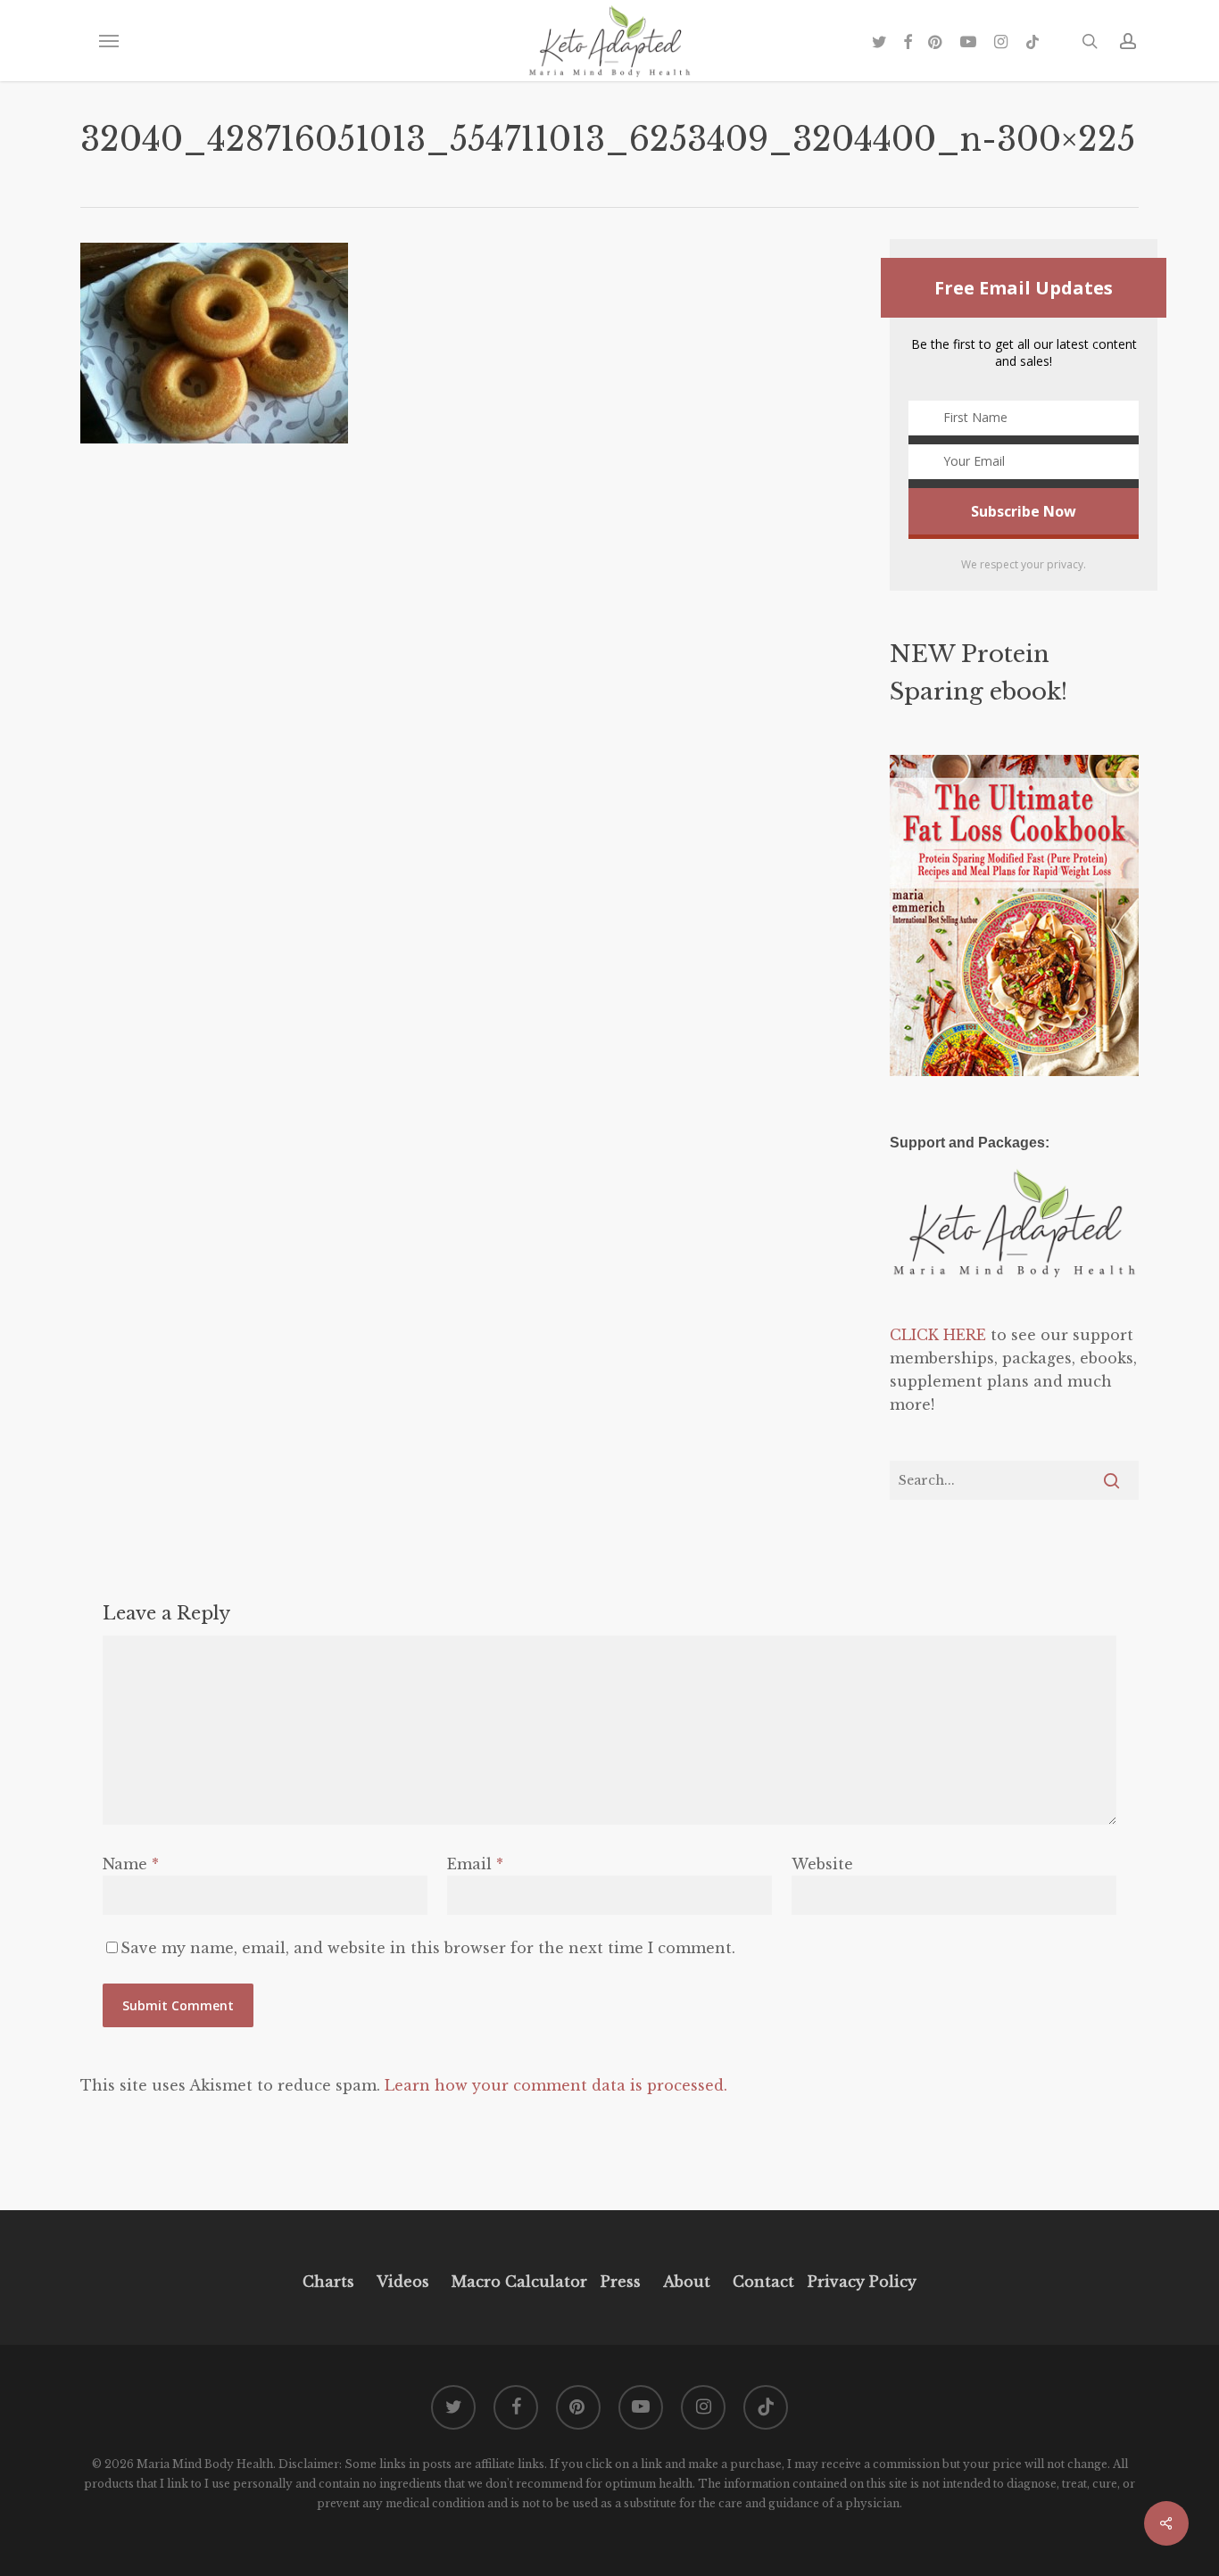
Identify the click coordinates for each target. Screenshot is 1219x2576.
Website (822, 1864)
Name (131, 1864)
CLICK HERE (938, 1335)
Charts (328, 2282)
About (687, 2282)
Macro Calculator (519, 2282)
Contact (763, 2282)
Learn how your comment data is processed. (556, 2085)
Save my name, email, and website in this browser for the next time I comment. (428, 1948)
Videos (403, 2282)
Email (475, 1864)
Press (621, 2282)
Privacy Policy (860, 2282)
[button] (108, 41)
